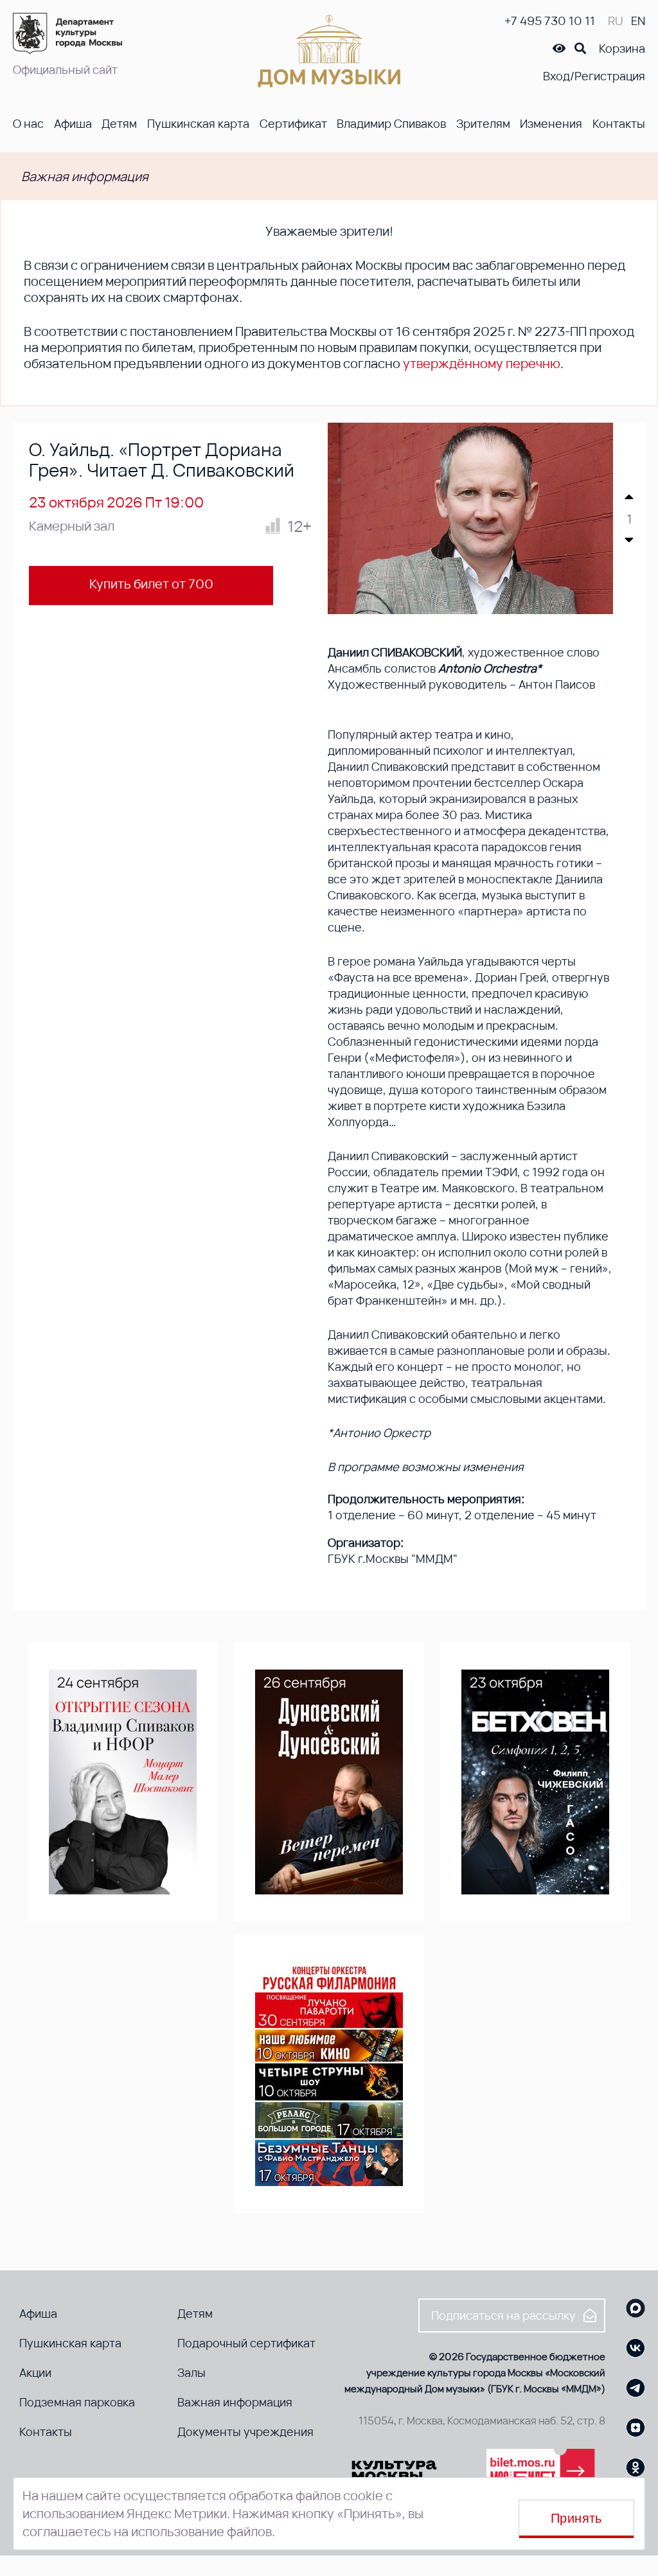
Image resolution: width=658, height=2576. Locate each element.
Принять (576, 2518)
